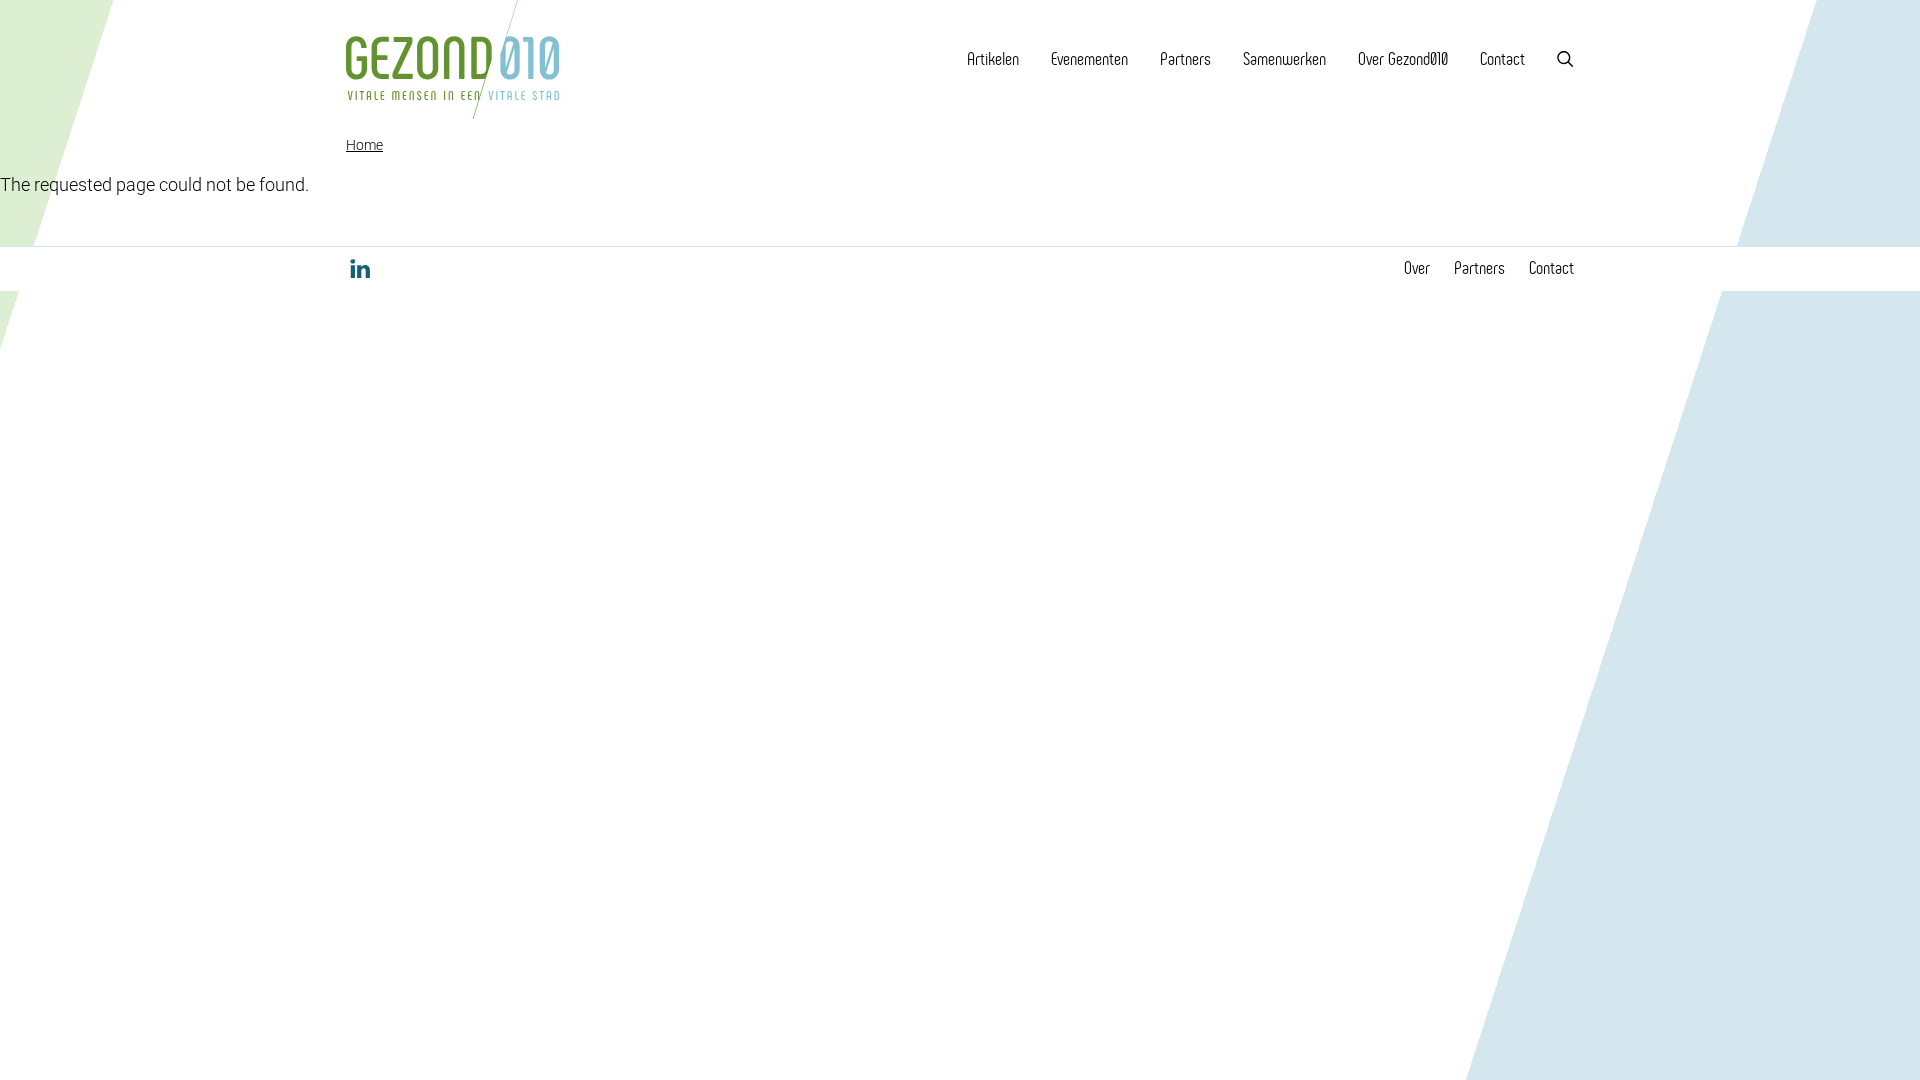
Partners (1185, 59)
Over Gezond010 (1403, 59)
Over (1417, 268)
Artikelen (993, 59)
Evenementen (1089, 59)
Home (364, 145)
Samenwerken (1284, 59)
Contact (1502, 59)
